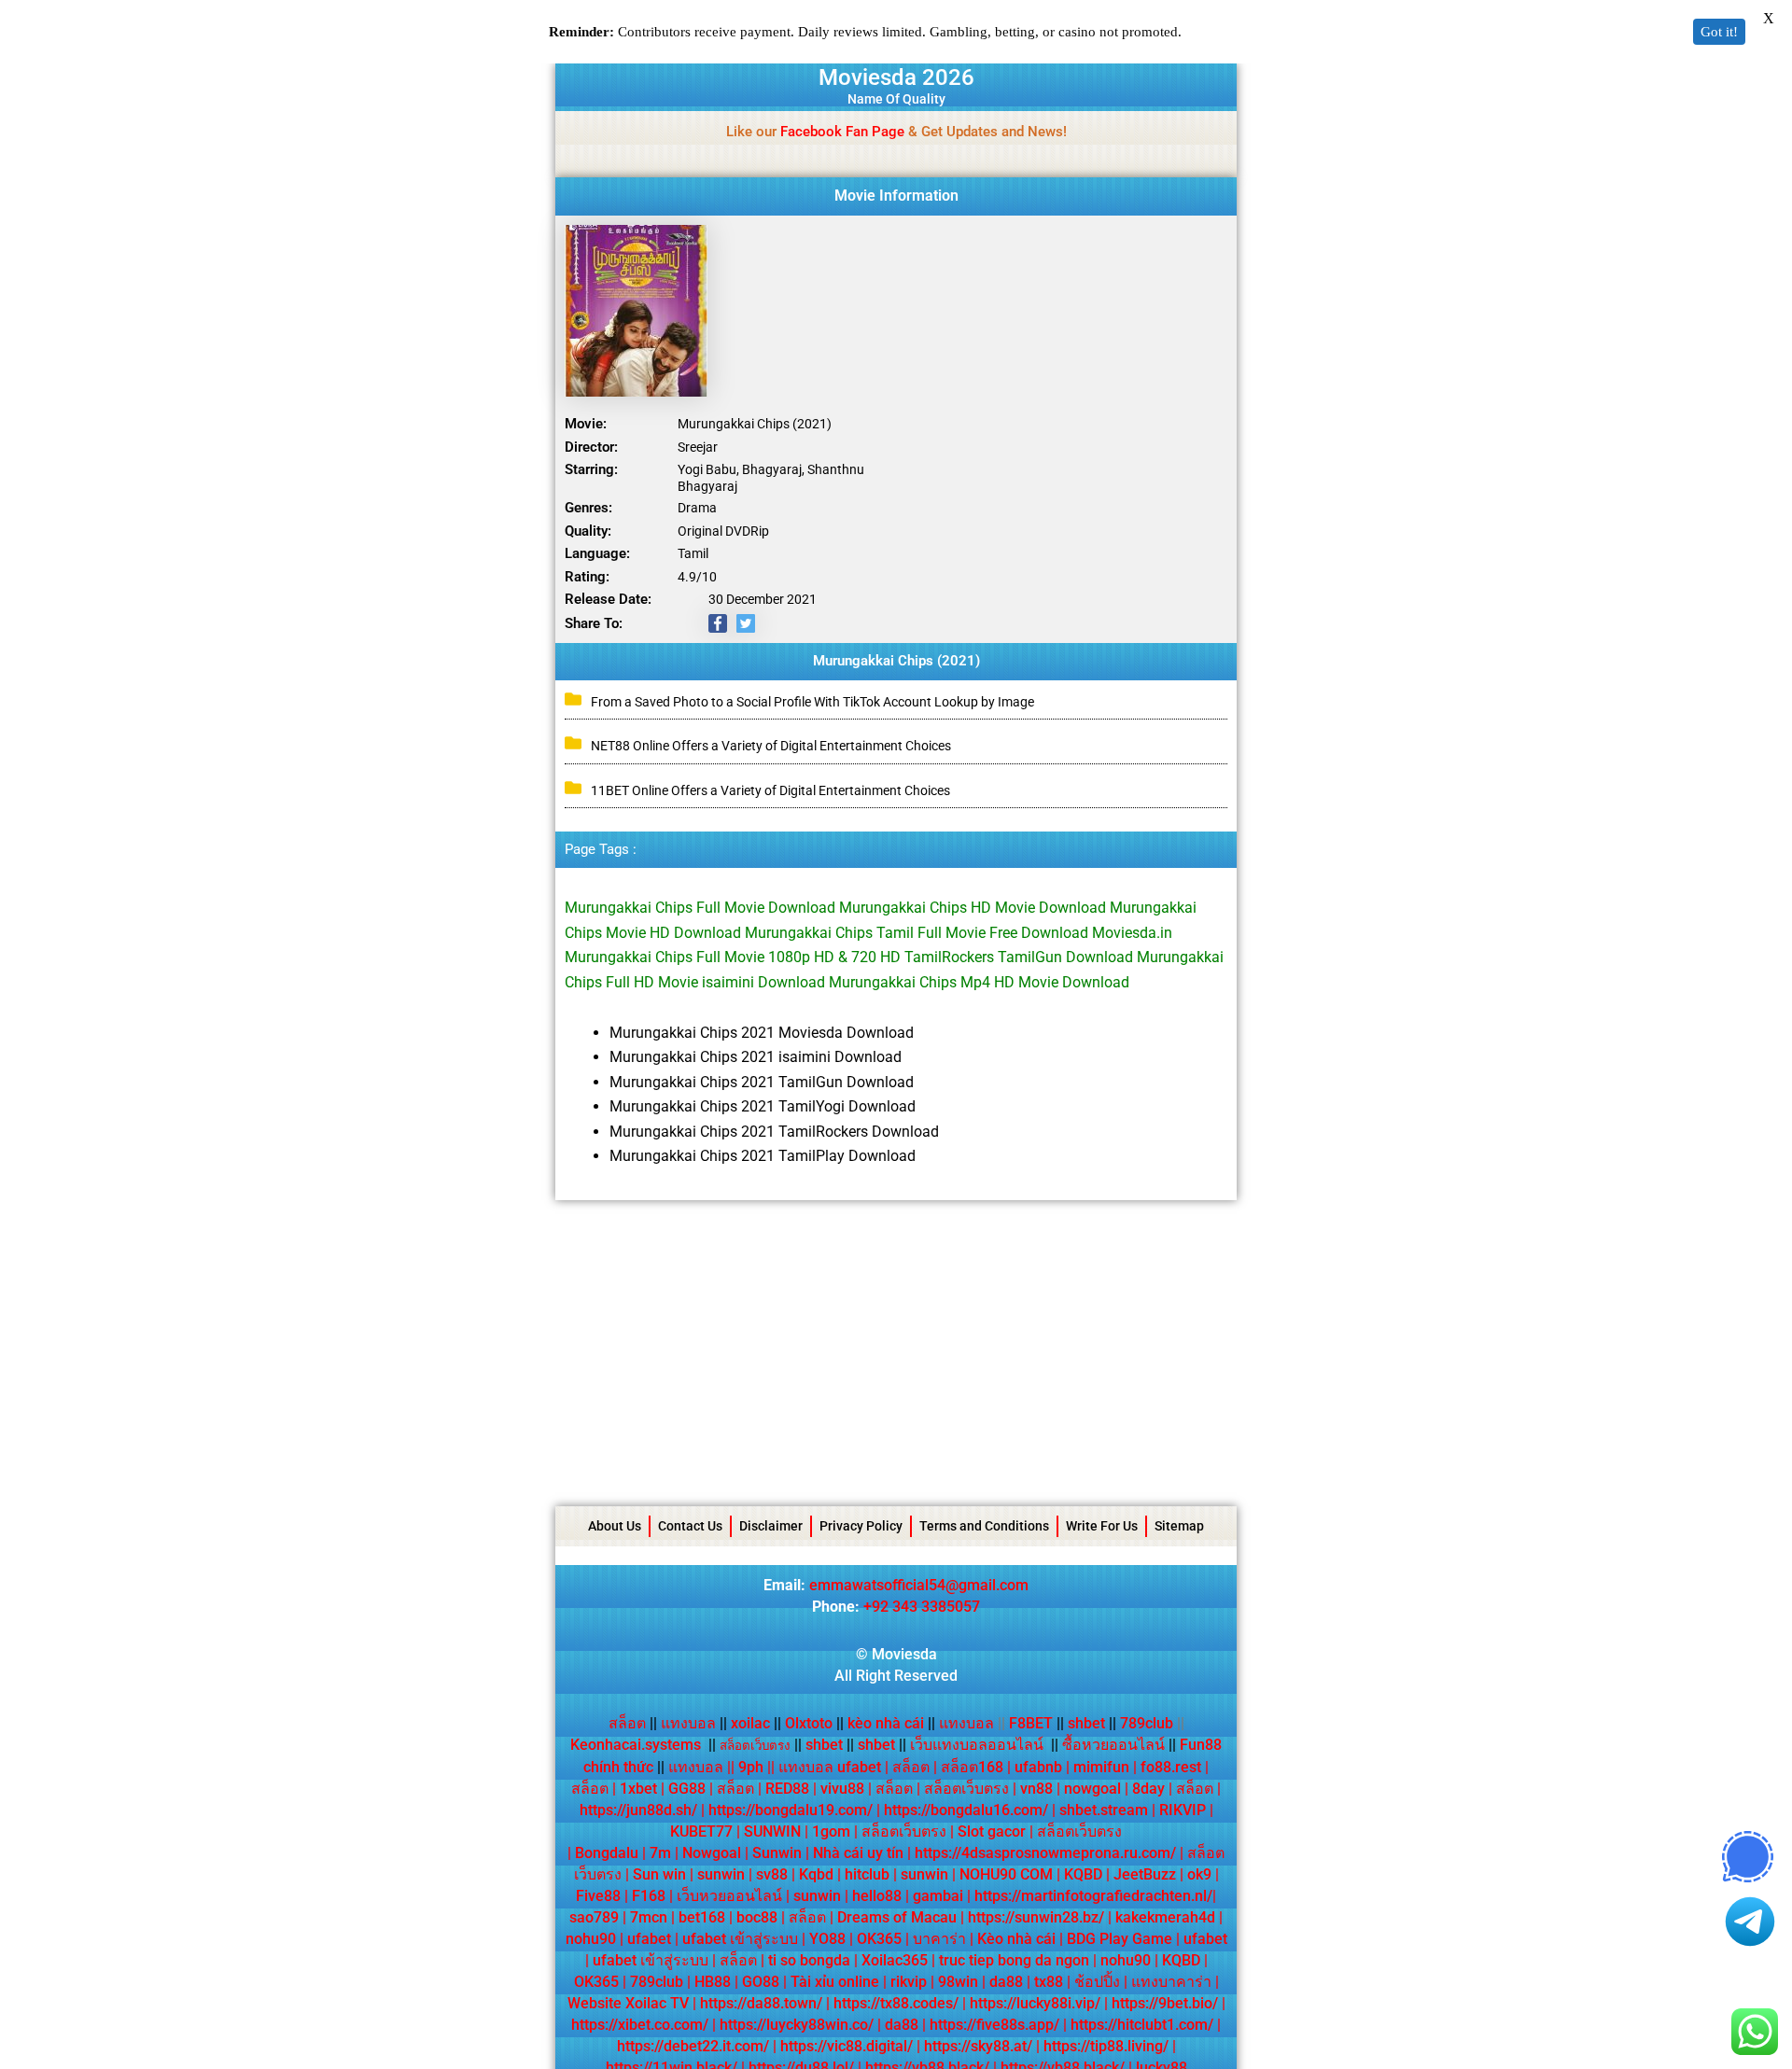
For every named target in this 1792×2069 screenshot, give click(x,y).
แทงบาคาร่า (1171, 1982)
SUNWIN (772, 1831)
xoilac (756, 1723)
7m (660, 1853)
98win (958, 1982)
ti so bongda (809, 1960)
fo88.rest (1171, 1767)
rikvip (909, 1982)
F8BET (1031, 1723)
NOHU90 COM (1006, 1874)
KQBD (1083, 1874)
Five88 (598, 1896)
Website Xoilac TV (628, 2003)
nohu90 (591, 1939)
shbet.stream (1104, 1810)
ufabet (649, 1939)
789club (1147, 1723)
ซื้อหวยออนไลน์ (1113, 1745)
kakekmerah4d (1165, 1917)
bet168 (702, 1917)
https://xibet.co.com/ (640, 2025)
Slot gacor (992, 1831)
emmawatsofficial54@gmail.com (919, 1585)
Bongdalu (607, 1853)
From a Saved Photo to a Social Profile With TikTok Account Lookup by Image (812, 702)
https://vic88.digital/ (847, 2046)
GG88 (687, 1789)
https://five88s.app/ (994, 2025)
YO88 (827, 1939)
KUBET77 (701, 1831)
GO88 (761, 1982)
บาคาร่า (939, 1939)
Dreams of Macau (897, 1917)
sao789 (594, 1917)
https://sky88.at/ (978, 2046)
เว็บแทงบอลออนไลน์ (977, 1745)
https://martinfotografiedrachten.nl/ (1093, 1896)
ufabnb (1038, 1767)
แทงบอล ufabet (830, 1767)
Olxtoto (814, 1723)
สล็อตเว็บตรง (966, 1789)
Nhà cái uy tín (858, 1853)
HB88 (713, 1982)
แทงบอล (694, 1723)
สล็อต (627, 1723)
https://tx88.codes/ (896, 2003)
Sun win (659, 1874)
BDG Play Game (1120, 1939)
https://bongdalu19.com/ (791, 1810)
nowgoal (1092, 1789)
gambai (938, 1896)
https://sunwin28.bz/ (1036, 1917)
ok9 (1199, 1874)
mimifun (1101, 1767)
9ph (751, 1767)
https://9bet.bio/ (1165, 2003)
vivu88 (842, 1789)
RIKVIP (1183, 1810)
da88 (1006, 1982)
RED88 (787, 1789)
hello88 (877, 1896)
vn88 (1036, 1789)
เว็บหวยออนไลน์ (729, 1896)
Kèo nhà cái (1016, 1939)
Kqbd (816, 1874)
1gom (831, 1831)
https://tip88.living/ (1106, 2046)
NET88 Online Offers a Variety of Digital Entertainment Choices (771, 746)
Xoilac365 (895, 1960)
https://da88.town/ (761, 2003)
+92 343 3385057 (922, 1607)
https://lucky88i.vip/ (1035, 2003)
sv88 (772, 1874)
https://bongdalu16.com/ (966, 1810)
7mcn (649, 1917)
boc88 (757, 1917)
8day (1148, 1789)
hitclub (867, 1874)
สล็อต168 (972, 1767)
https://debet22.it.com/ (693, 2046)
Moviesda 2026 (896, 77)
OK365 (879, 1939)
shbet (1086, 1723)
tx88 (1049, 1982)
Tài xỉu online (835, 1982)
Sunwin (777, 1853)
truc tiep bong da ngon (1014, 1960)
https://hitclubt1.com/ (1142, 2025)
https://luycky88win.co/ (797, 2025)
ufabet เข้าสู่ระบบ (740, 1939)
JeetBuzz (1145, 1874)
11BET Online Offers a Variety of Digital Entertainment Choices (770, 790)
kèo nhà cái (886, 1723)
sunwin (721, 1874)
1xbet (638, 1789)
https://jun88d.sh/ (638, 1810)
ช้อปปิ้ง (1097, 1982)
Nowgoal (712, 1853)
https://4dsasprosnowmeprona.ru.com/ (1045, 1853)
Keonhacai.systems (636, 1745)
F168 (649, 1896)
